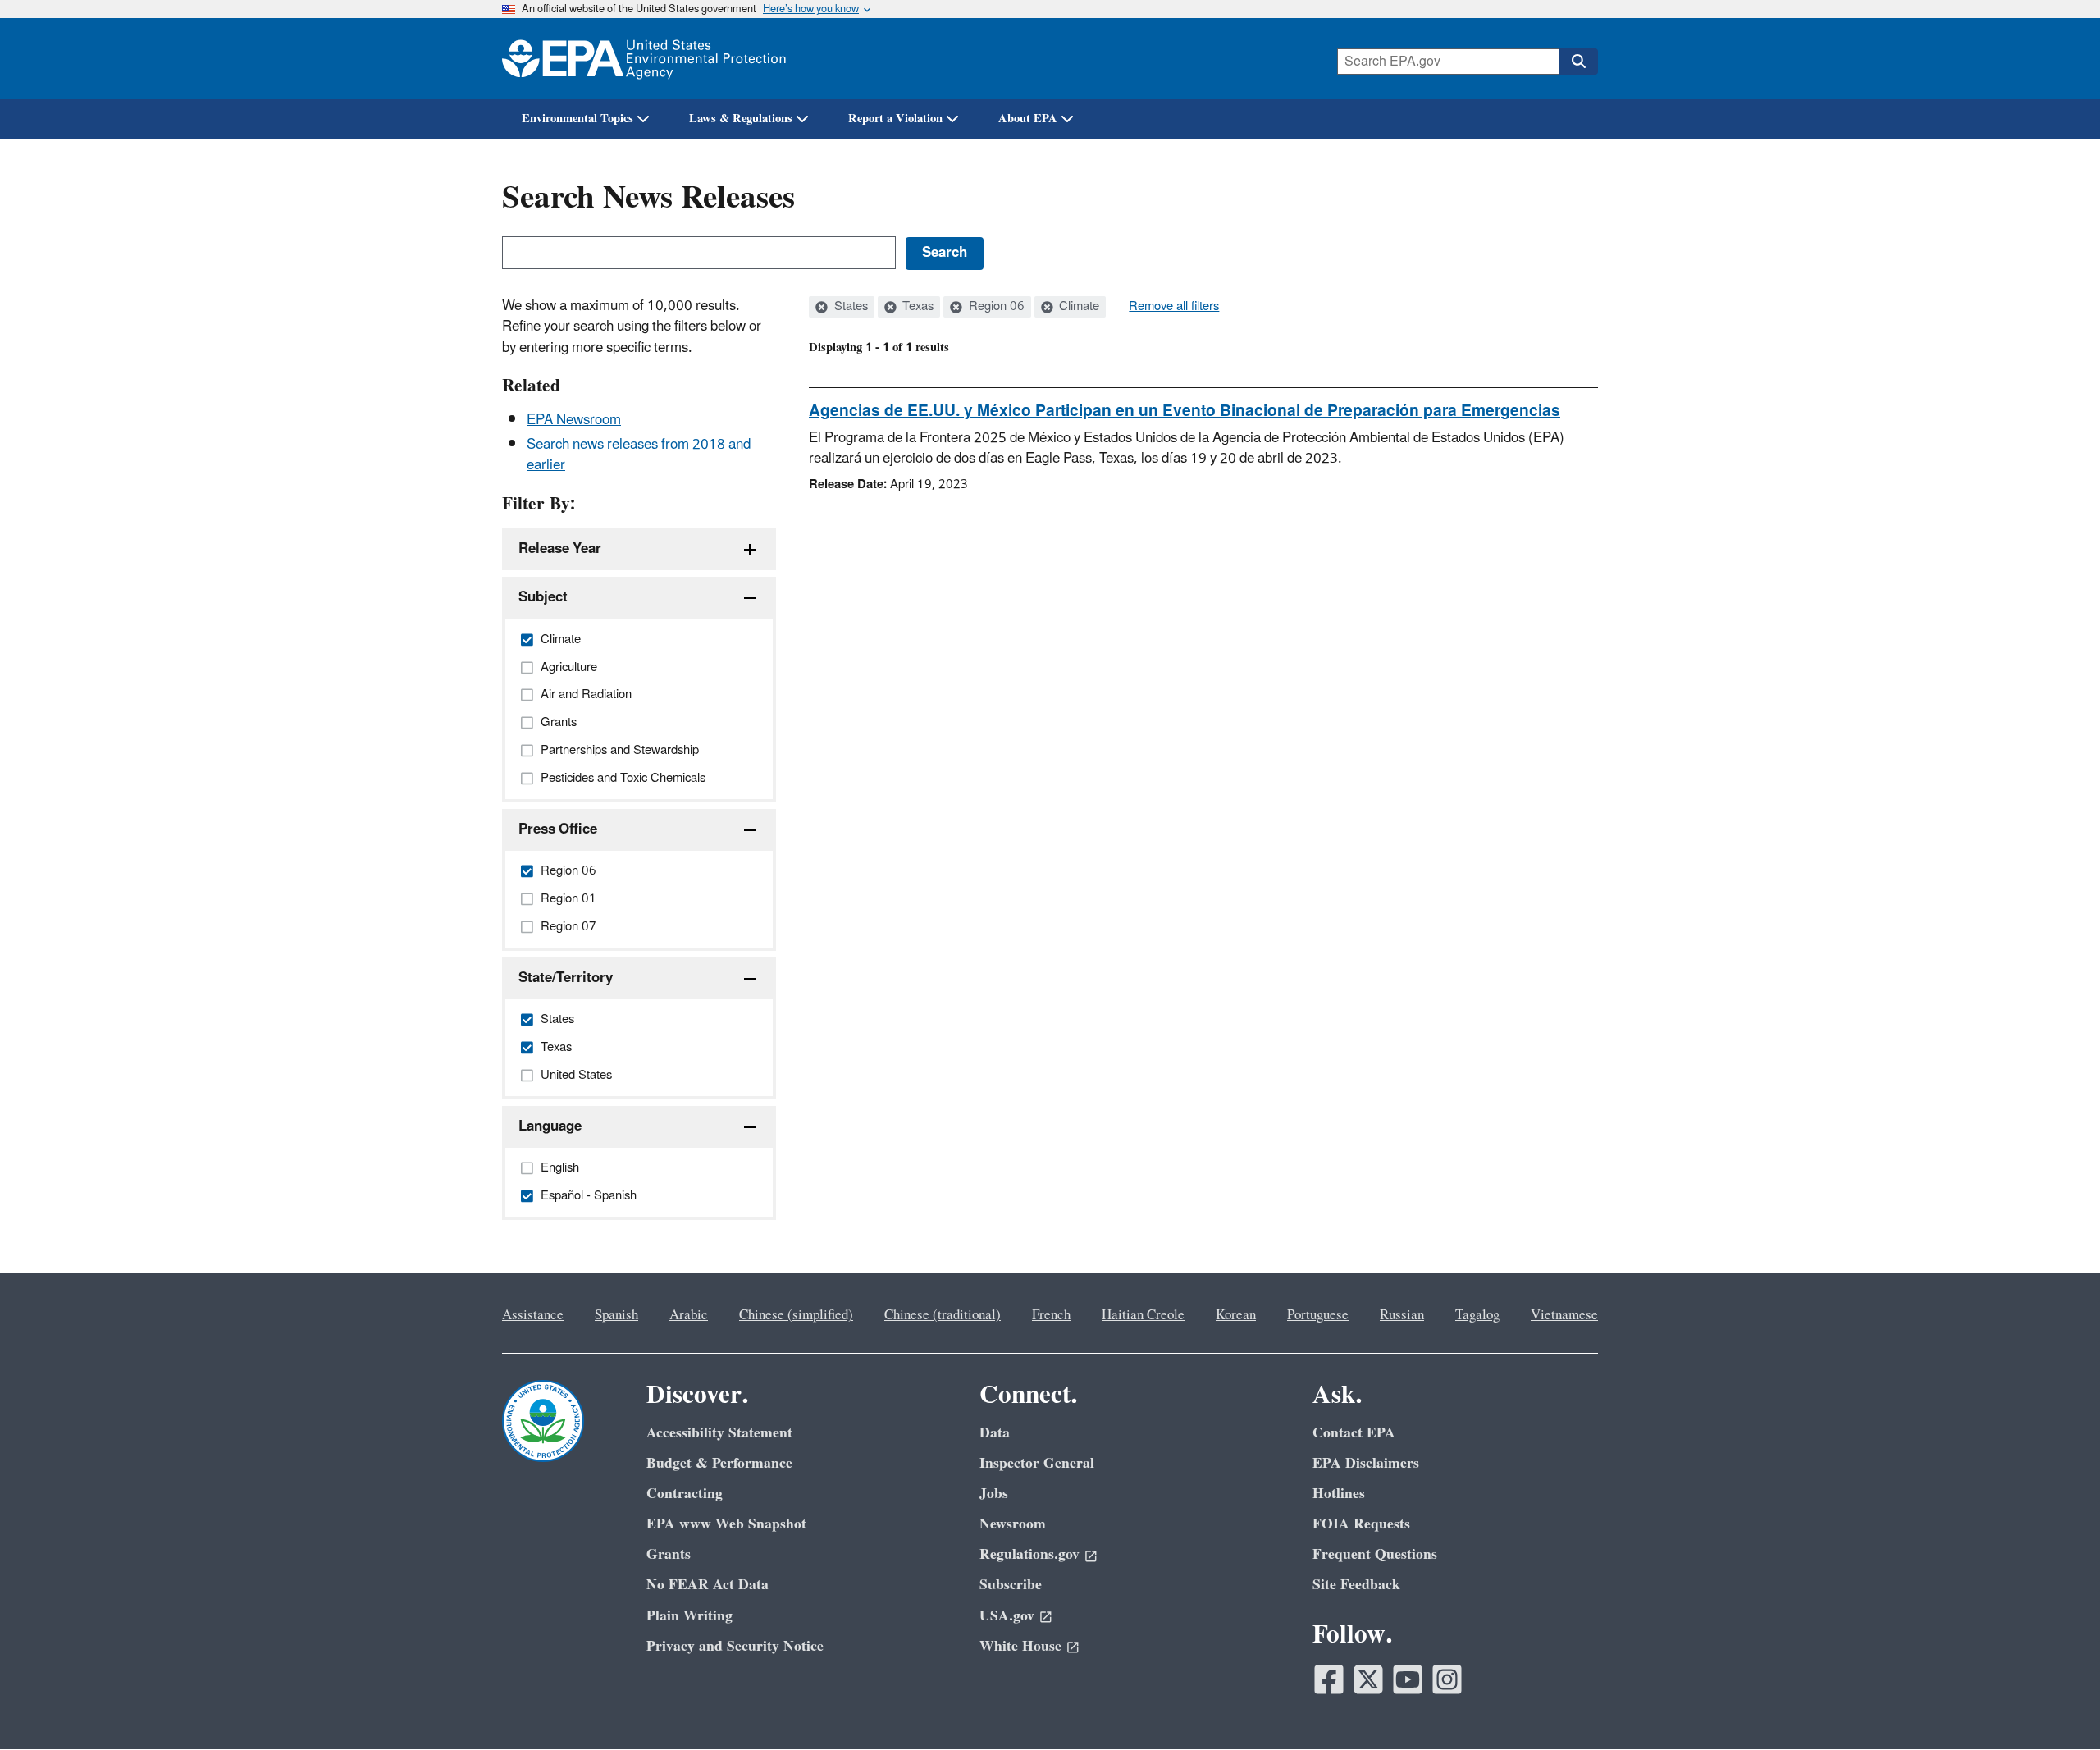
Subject (543, 597)
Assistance (533, 1315)
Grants (669, 1554)
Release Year (560, 549)
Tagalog (1477, 1315)
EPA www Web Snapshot (726, 1524)
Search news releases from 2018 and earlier (639, 455)
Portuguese (1318, 1315)
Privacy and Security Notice (735, 1646)
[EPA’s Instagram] (1447, 1679)
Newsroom (1013, 1524)
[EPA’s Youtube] (1408, 1679)
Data (995, 1433)
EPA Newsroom (574, 420)
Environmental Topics (577, 119)
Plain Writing (689, 1616)
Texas (916, 307)
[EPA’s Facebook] (1329, 1679)
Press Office (558, 829)
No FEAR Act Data (708, 1585)
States (849, 307)
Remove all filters (1174, 307)
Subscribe (1011, 1585)
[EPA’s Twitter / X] (1368, 1679)
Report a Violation (895, 119)
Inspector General (1037, 1463)
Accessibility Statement (719, 1433)
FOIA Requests (1361, 1524)
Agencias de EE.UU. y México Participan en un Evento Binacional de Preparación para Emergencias (1185, 411)
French (1051, 1315)
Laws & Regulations (741, 119)
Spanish (616, 1315)
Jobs (994, 1494)
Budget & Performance (719, 1463)
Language (550, 1126)
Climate (1077, 307)
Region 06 (995, 307)
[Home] (644, 59)
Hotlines (1339, 1494)
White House (1020, 1646)
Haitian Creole (1143, 1315)
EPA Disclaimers (1366, 1463)
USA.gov (1007, 1616)
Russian (1402, 1315)
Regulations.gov (1029, 1554)
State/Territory (566, 978)
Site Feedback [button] (1356, 1585)
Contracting (685, 1494)
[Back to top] (2055, 1705)
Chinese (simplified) (796, 1315)
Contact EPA (1354, 1433)
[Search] (1578, 62)
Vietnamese (1564, 1315)
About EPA (1028, 119)
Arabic (689, 1315)
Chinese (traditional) (943, 1315)
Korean (1236, 1315)
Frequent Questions (1375, 1554)
